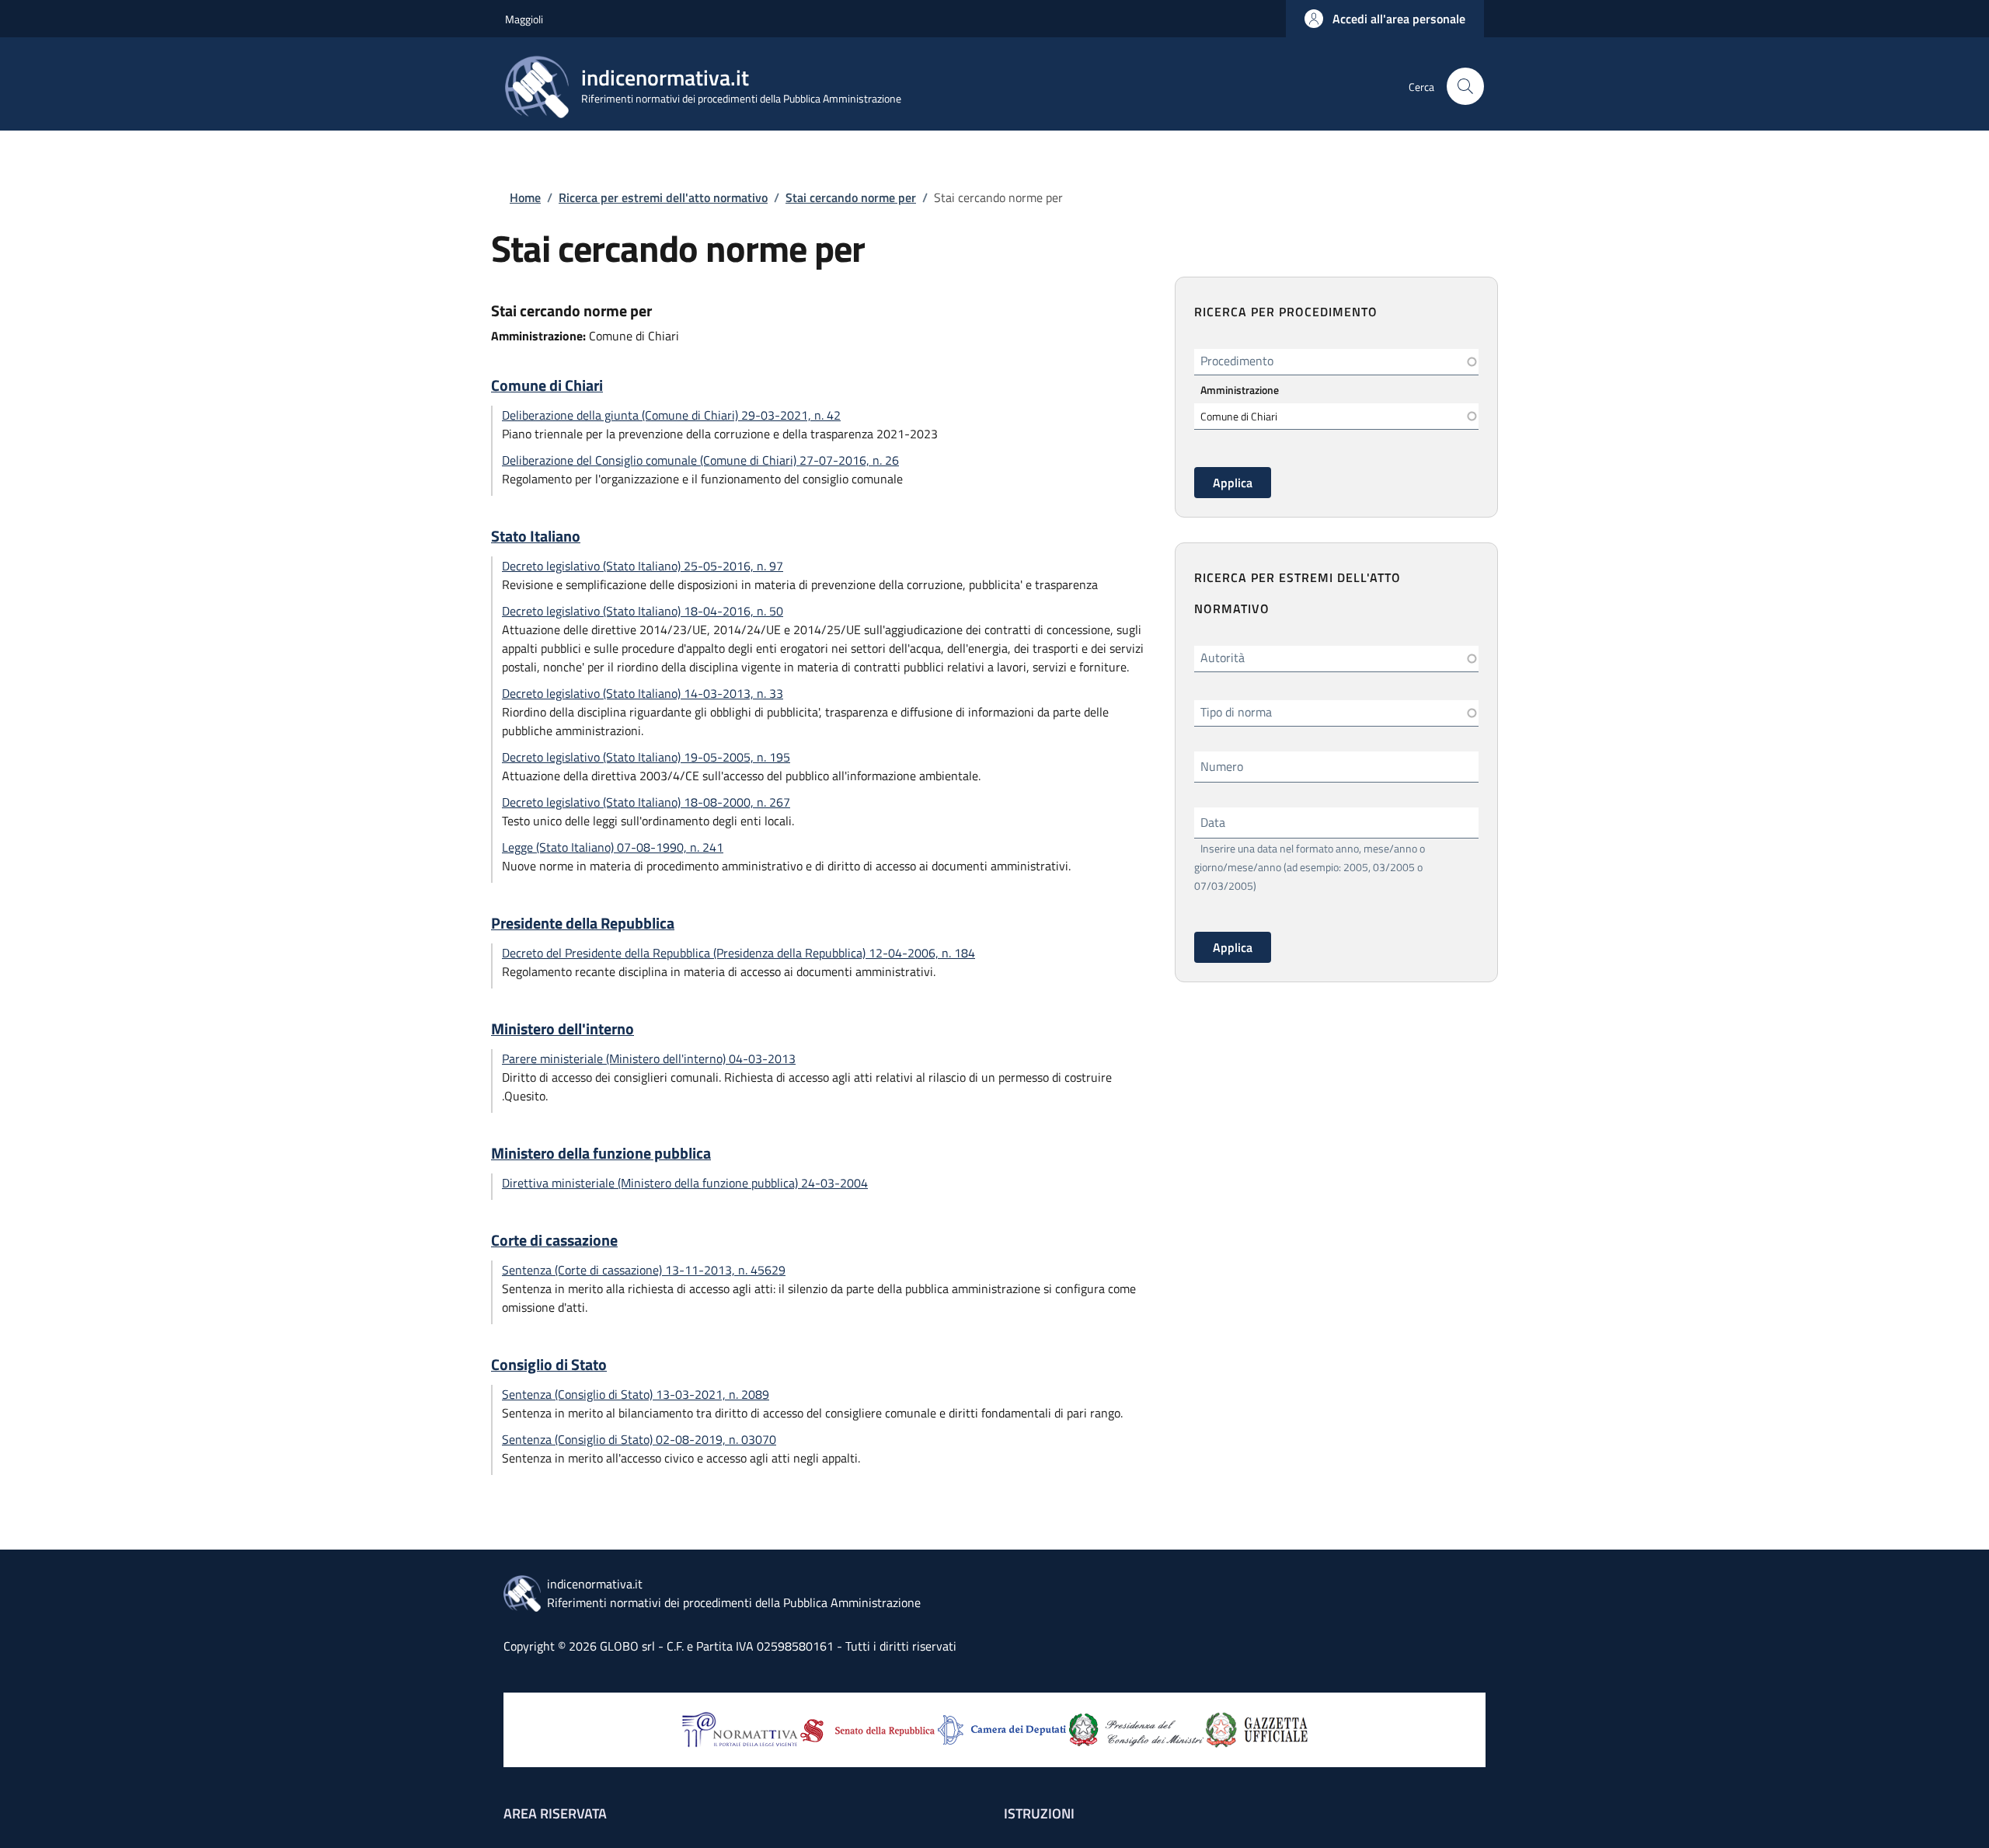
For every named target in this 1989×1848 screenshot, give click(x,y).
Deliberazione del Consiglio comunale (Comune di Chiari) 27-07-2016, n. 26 (700, 460)
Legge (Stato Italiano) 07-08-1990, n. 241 (613, 847)
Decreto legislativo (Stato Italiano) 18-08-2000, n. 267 (646, 802)
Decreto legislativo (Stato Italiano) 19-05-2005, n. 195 (646, 757)
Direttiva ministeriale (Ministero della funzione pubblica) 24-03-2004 (685, 1183)
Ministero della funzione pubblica (601, 1153)
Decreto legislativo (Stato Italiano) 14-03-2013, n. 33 (643, 693)
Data (1213, 822)
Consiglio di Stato (549, 1365)
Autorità (1223, 657)
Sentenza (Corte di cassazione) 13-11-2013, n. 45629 (644, 1270)
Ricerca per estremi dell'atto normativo (663, 197)
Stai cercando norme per (851, 197)
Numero (1222, 766)
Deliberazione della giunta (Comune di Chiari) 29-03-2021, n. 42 (671, 415)
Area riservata (555, 1813)
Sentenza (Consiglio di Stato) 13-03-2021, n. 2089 (636, 1394)
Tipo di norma (1236, 712)
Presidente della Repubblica (583, 923)
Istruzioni (1039, 1813)
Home (525, 197)
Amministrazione (1240, 390)
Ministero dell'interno (563, 1029)
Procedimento (1237, 361)
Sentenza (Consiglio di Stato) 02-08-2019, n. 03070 (639, 1439)
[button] (1385, 19)
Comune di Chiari (547, 385)
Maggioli (524, 19)
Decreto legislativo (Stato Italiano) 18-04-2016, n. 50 (643, 611)
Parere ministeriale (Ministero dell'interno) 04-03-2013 (649, 1058)
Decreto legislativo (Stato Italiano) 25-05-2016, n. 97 (643, 566)
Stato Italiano (536, 536)
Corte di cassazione (554, 1240)
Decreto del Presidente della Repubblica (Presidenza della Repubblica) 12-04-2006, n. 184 (738, 953)
